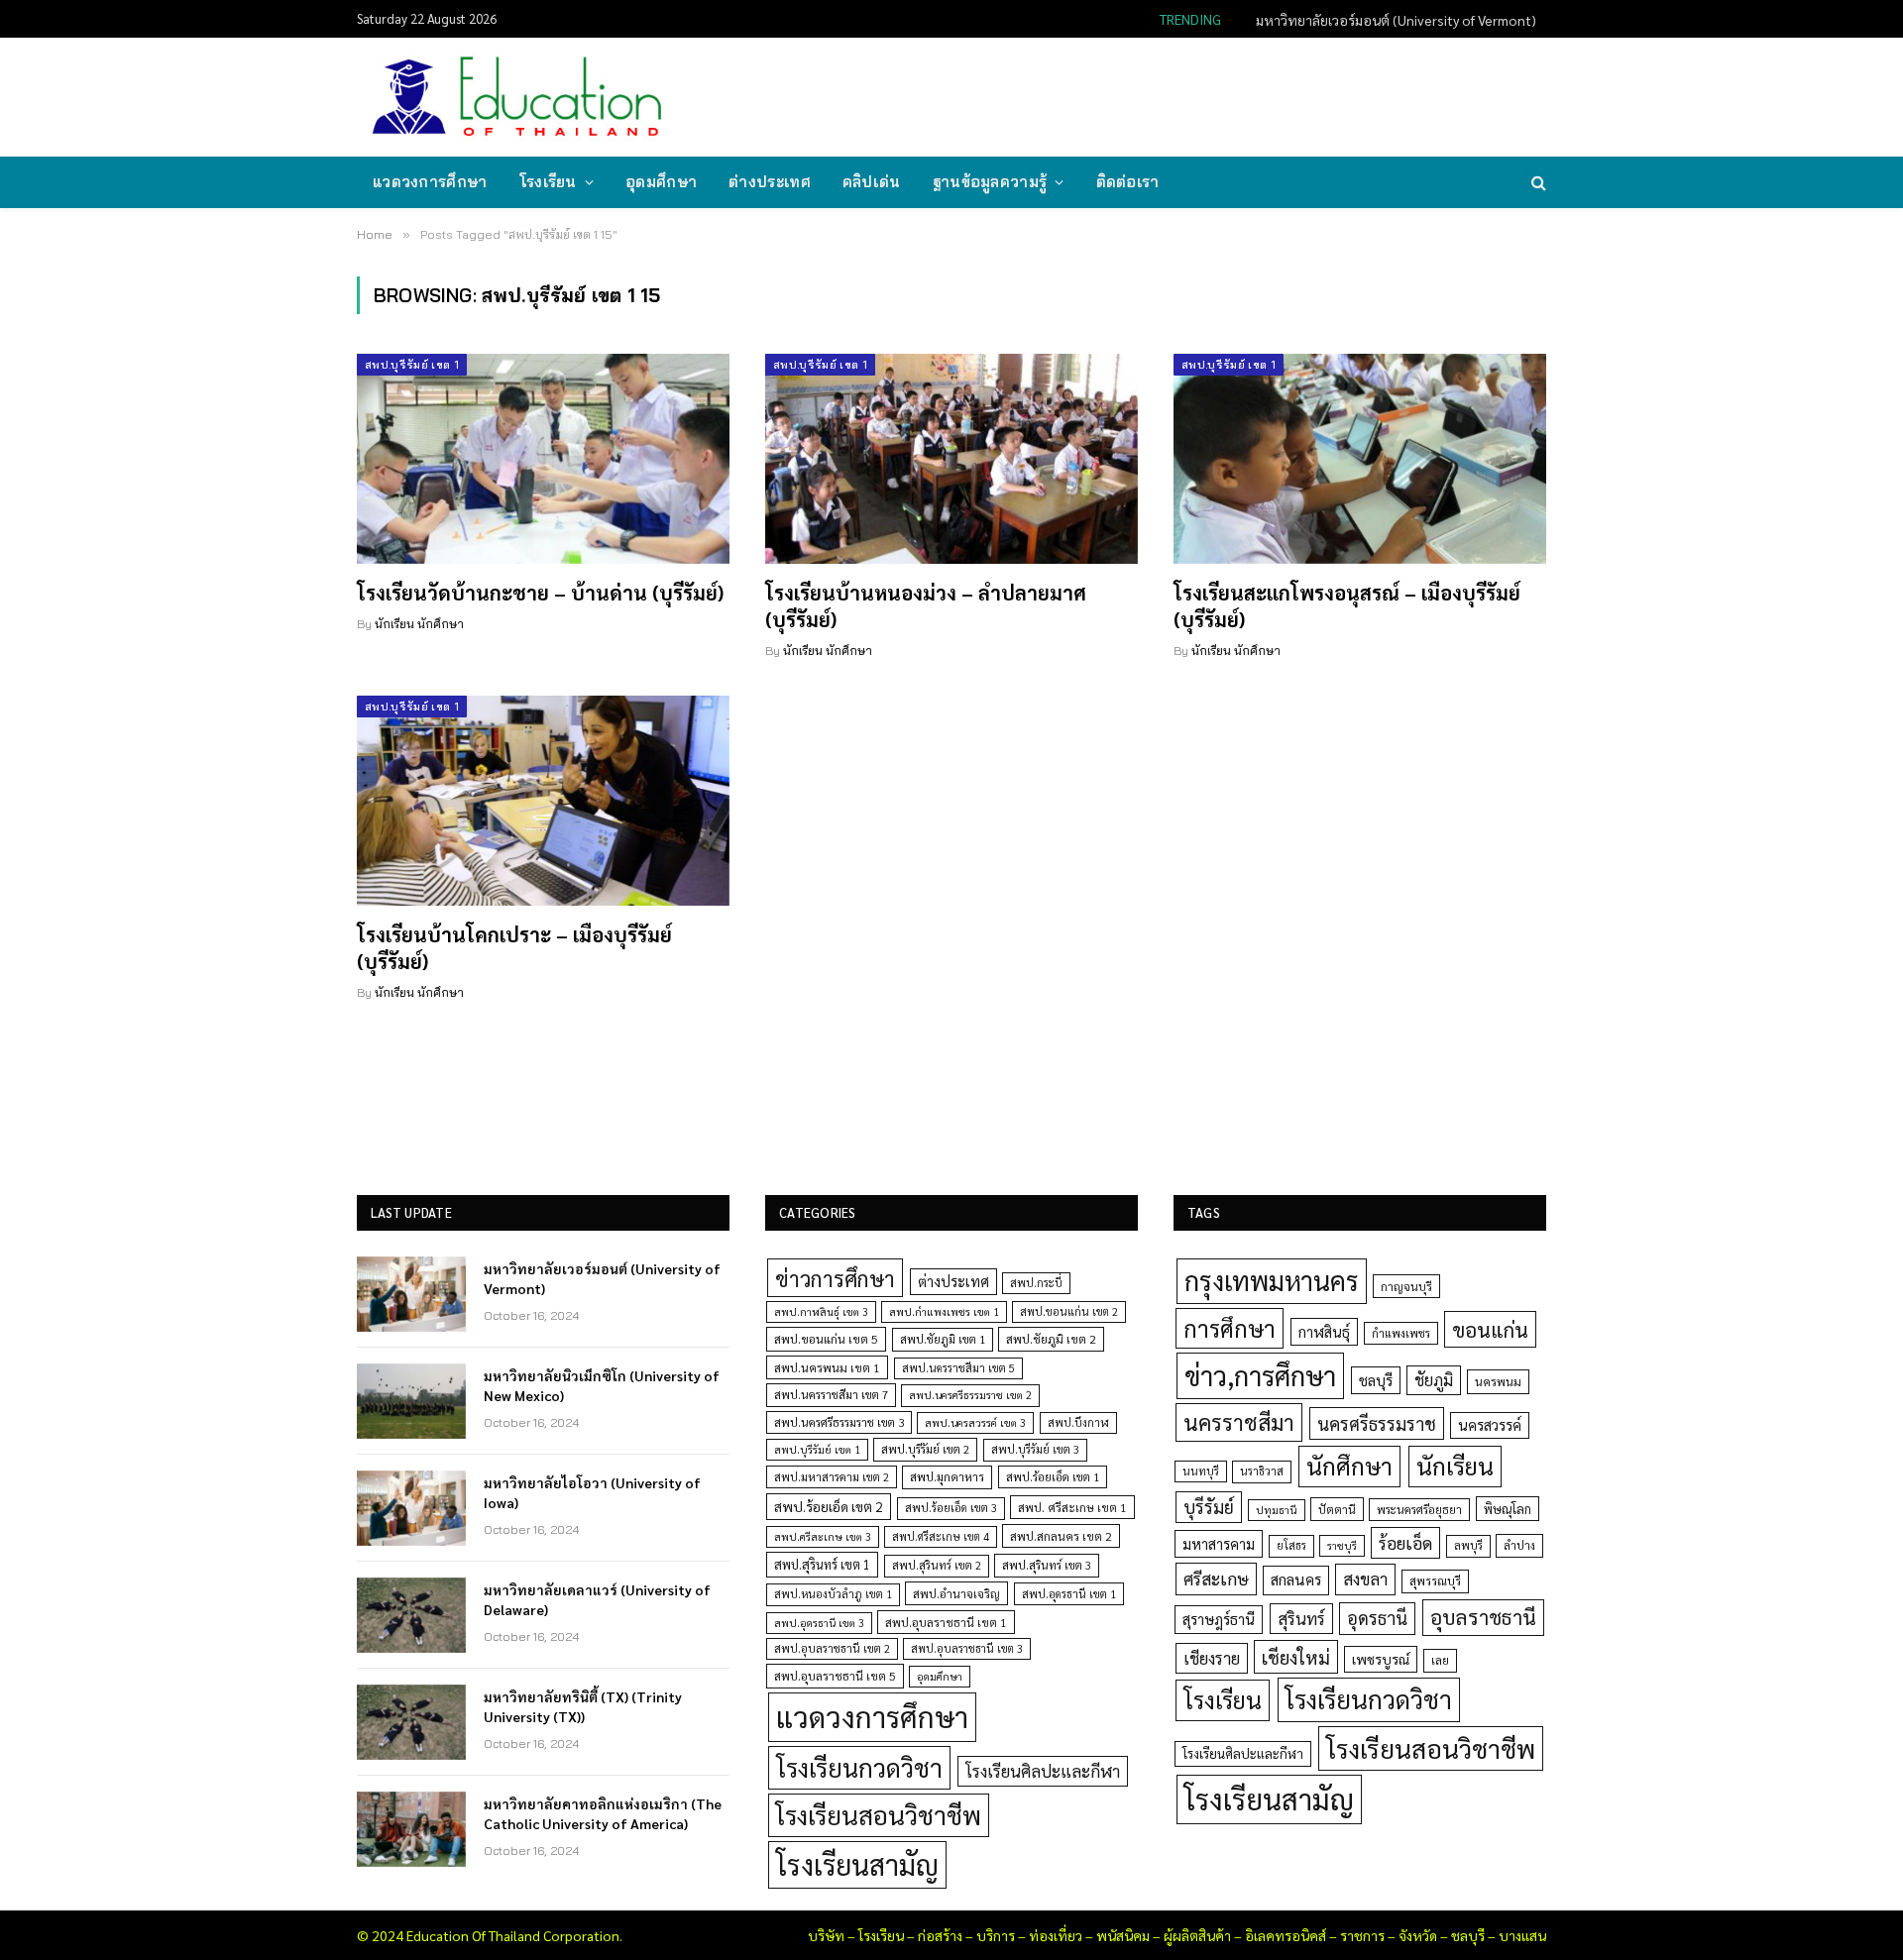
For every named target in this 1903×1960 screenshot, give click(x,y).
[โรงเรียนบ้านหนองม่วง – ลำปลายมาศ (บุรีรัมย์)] (951, 459)
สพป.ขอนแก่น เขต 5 (826, 1339)
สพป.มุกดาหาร (947, 1476)
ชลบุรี (1376, 1380)
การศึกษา (1230, 1328)
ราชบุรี (1342, 1545)
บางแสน (1522, 1935)
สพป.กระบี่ (1036, 1283)
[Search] (1537, 183)
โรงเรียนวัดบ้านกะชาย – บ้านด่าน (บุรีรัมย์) (540, 593)
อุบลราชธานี (1483, 1617)
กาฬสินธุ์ (1324, 1331)
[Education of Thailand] (517, 97)
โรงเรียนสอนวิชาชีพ (879, 1815)
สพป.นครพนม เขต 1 (827, 1367)
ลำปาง (1519, 1545)
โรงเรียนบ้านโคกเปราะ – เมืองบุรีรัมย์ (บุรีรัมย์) (514, 948)
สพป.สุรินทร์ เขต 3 (1047, 1565)
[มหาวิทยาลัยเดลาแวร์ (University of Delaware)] (411, 1615)
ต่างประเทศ (770, 182)
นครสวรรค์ (1490, 1425)
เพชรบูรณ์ (1381, 1659)
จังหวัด (1418, 1935)
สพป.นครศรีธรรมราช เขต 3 (839, 1422)
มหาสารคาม (1219, 1543)
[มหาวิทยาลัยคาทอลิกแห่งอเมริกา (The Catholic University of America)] (411, 1829)
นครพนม (1498, 1381)
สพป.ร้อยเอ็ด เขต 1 (1053, 1477)
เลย (1440, 1660)
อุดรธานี (1377, 1618)
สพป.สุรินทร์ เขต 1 (822, 1564)
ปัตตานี (1337, 1509)
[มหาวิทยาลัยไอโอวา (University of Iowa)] (411, 1508)
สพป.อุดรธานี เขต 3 (819, 1623)
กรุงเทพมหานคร (1272, 1280)
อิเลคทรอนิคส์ (1286, 1935)
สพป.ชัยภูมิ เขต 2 (1051, 1339)
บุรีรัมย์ (1209, 1507)
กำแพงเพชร (1401, 1333)
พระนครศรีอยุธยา (1419, 1510)
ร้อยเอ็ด (1405, 1542)
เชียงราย (1212, 1658)
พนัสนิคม (1123, 1935)
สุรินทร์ (1301, 1618)
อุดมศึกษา (661, 182)
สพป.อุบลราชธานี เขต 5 (835, 1676)
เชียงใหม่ (1296, 1657)
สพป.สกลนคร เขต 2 (1061, 1536)
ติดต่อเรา (1128, 182)
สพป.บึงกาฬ (1078, 1422)
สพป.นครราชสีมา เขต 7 (831, 1395)
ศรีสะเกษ (1216, 1578)
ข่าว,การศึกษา (1260, 1375)
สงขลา (1365, 1579)
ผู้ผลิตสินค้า (1197, 1935)
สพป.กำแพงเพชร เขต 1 (944, 1311)
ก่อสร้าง (940, 1935)
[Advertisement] (1183, 95)
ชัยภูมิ (1434, 1380)
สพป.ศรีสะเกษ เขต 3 (823, 1536)
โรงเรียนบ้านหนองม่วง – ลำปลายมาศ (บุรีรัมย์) (926, 606)
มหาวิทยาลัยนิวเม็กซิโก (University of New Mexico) (1389, 20)
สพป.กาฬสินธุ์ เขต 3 (821, 1311)
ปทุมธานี (1277, 1510)
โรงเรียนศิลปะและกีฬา (1043, 1771)
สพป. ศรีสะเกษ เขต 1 (1072, 1507)
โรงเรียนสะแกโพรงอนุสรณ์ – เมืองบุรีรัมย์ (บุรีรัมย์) (1347, 606)
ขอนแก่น (1490, 1329)
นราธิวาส (1262, 1471)
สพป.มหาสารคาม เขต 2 (832, 1477)
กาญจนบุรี (1406, 1286)
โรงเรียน (548, 182)
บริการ (996, 1935)
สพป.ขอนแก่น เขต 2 (1069, 1311)
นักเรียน (1455, 1466)
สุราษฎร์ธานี (1219, 1619)
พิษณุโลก (1508, 1509)
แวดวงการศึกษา (430, 182)
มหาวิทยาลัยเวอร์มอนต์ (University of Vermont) (602, 1278)
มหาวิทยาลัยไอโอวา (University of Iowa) (592, 1492)
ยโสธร (1291, 1545)
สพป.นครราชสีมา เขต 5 (958, 1368)
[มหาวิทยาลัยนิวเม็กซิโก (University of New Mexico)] (411, 1401)
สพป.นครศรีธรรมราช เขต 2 (970, 1395)
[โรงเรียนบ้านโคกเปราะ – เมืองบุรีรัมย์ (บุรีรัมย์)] (543, 801)
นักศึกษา (1349, 1466)
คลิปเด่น (872, 182)
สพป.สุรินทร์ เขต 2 (937, 1565)
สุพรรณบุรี (1435, 1580)
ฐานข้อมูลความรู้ (990, 182)
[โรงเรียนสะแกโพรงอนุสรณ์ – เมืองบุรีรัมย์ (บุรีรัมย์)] (1360, 459)
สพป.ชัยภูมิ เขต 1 (943, 1339)
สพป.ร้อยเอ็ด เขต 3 (951, 1508)
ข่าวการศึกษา (835, 1278)
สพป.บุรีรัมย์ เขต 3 (1035, 1449)
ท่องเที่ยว (1056, 1935)
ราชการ (1362, 1935)
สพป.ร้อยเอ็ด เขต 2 (829, 1506)
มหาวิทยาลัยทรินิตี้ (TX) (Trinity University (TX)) (583, 1706)
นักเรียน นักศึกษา (419, 624)
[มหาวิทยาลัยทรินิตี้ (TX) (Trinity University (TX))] (411, 1722)
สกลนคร (1296, 1579)
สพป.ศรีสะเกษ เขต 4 (941, 1536)
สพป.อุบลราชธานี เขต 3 (967, 1648)
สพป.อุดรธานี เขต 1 (1069, 1594)
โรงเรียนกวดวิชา (859, 1767)
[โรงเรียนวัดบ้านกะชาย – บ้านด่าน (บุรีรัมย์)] (543, 459)
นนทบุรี (1201, 1471)
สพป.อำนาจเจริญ (956, 1593)
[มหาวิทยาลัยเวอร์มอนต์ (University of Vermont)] (411, 1294)
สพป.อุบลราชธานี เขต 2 (832, 1648)
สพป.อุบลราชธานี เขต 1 (946, 1622)
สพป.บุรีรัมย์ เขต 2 (925, 1449)
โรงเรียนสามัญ (857, 1864)
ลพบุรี (1468, 1545)
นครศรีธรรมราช (1377, 1423)
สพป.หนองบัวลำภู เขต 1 (833, 1594)
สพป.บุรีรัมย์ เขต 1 (412, 365)
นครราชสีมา (1239, 1422)
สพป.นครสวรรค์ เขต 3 (975, 1422)
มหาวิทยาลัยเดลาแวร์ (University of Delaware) (597, 1599)
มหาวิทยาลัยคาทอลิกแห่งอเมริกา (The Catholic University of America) (603, 1813)
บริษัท (826, 1935)
